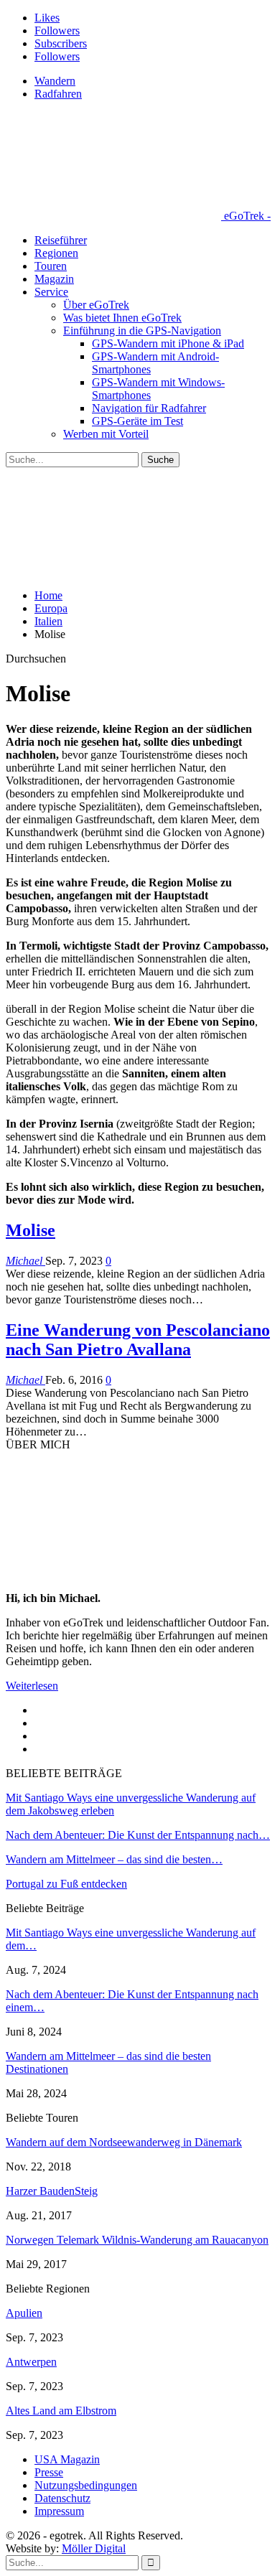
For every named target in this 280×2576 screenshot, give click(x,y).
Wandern (55, 81)
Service (51, 292)
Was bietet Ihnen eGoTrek (122, 318)
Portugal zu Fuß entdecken (66, 1884)
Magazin (54, 279)
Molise (31, 1230)
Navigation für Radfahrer (149, 408)
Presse (49, 2472)
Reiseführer (61, 240)
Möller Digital (94, 2548)
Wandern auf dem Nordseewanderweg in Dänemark (124, 2142)
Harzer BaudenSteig (52, 2191)
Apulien (24, 2313)
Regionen (56, 253)
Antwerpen (31, 2362)
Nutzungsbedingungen (86, 2485)
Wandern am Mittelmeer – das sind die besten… (114, 1859)
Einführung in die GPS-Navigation (142, 331)
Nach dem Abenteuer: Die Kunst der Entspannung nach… (138, 1835)
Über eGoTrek (96, 305)
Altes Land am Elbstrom (61, 2411)
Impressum (59, 2511)
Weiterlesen (32, 1686)
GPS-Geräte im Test (137, 421)
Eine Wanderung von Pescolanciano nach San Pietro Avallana (138, 1340)
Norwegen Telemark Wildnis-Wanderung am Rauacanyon (137, 2240)
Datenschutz (62, 2498)
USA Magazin (67, 2459)
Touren (51, 266)
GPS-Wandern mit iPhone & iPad (168, 343)
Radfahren (58, 94)
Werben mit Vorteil (106, 434)
